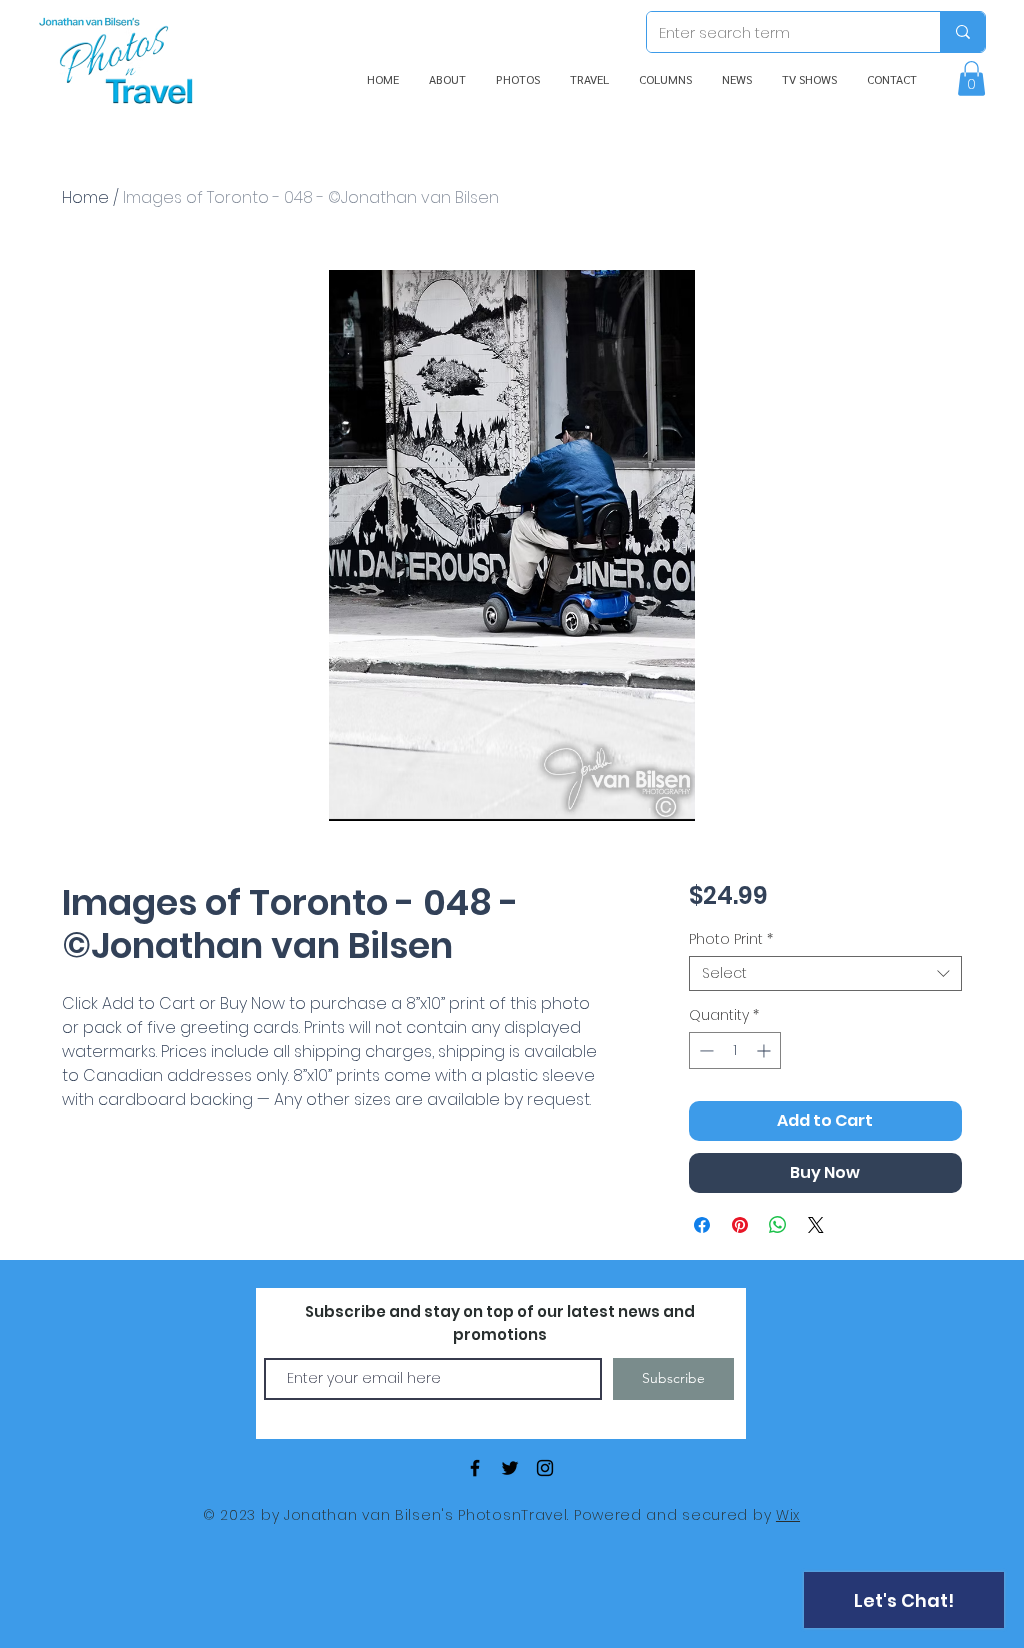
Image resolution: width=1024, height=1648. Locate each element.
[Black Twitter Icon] (510, 1468)
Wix (788, 1515)
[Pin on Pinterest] (740, 1225)
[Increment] (765, 1050)
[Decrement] (704, 1050)
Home (85, 197)
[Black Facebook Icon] (475, 1468)
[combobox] (825, 973)
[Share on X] (816, 1225)
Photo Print (731, 939)
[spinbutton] (735, 1050)
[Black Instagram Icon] (545, 1468)
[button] (971, 78)
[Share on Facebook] (702, 1225)
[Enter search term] (962, 32)
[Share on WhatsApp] (778, 1225)
